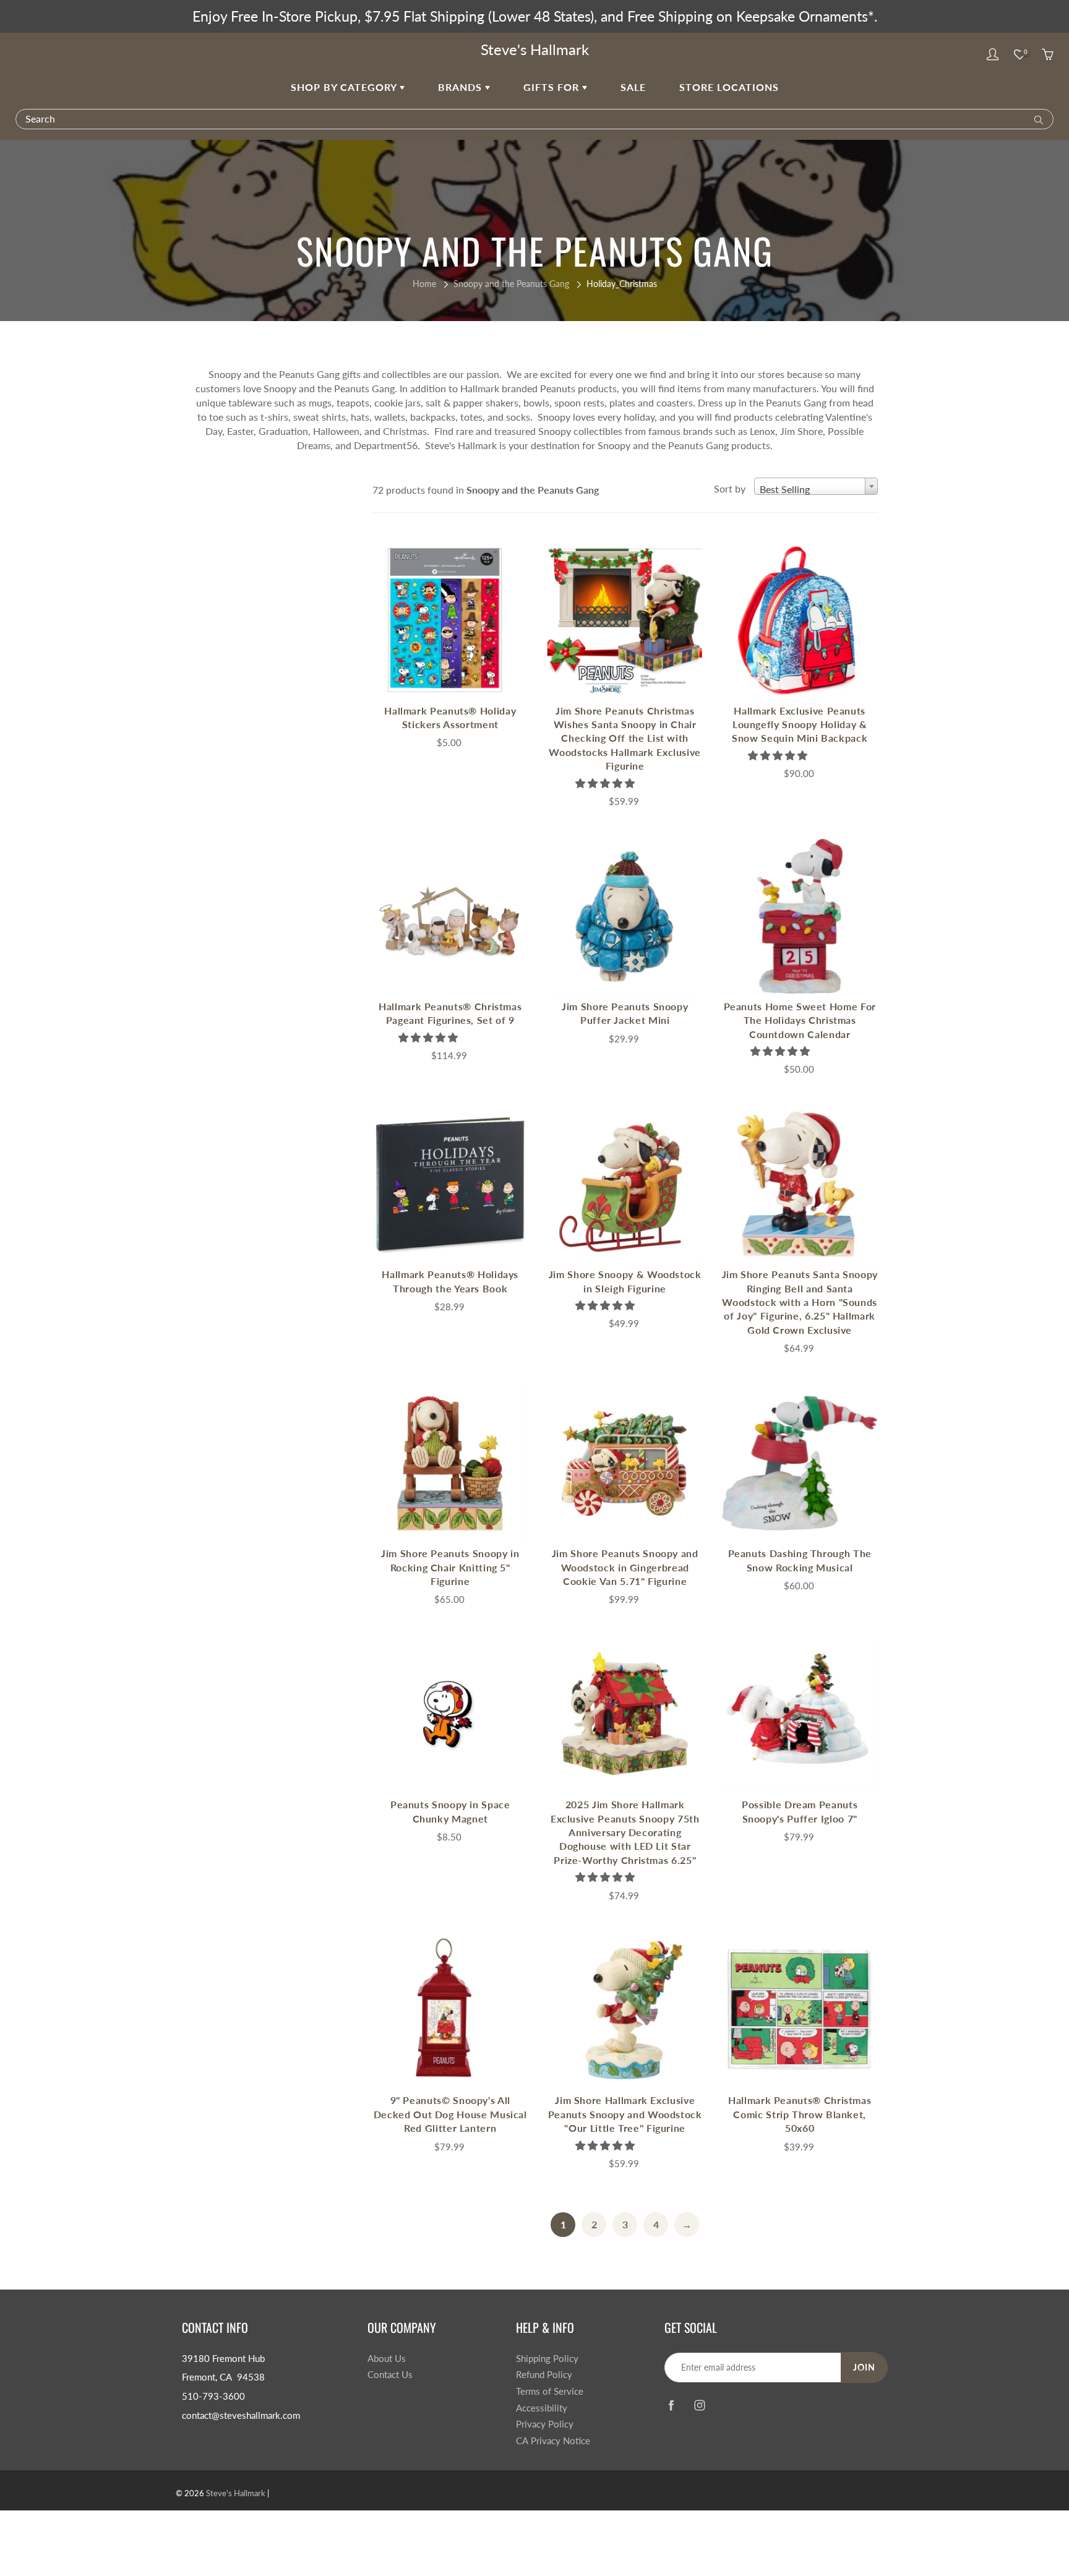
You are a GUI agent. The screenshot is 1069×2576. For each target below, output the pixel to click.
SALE (633, 87)
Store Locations (729, 87)
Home (424, 284)
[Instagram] (699, 2406)
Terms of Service (550, 2391)
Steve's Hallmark (535, 49)
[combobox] (816, 486)
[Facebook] (671, 2406)
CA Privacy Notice (553, 2441)
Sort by (730, 488)
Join (864, 2367)
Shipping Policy (547, 2359)
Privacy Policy (545, 2424)
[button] (606, 783)
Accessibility (542, 2408)
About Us (387, 2359)
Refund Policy (544, 2375)
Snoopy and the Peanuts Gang (511, 284)
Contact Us (390, 2375)
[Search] (1036, 119)
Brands (462, 87)
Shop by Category (345, 87)
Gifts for (553, 87)
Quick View (450, 620)
